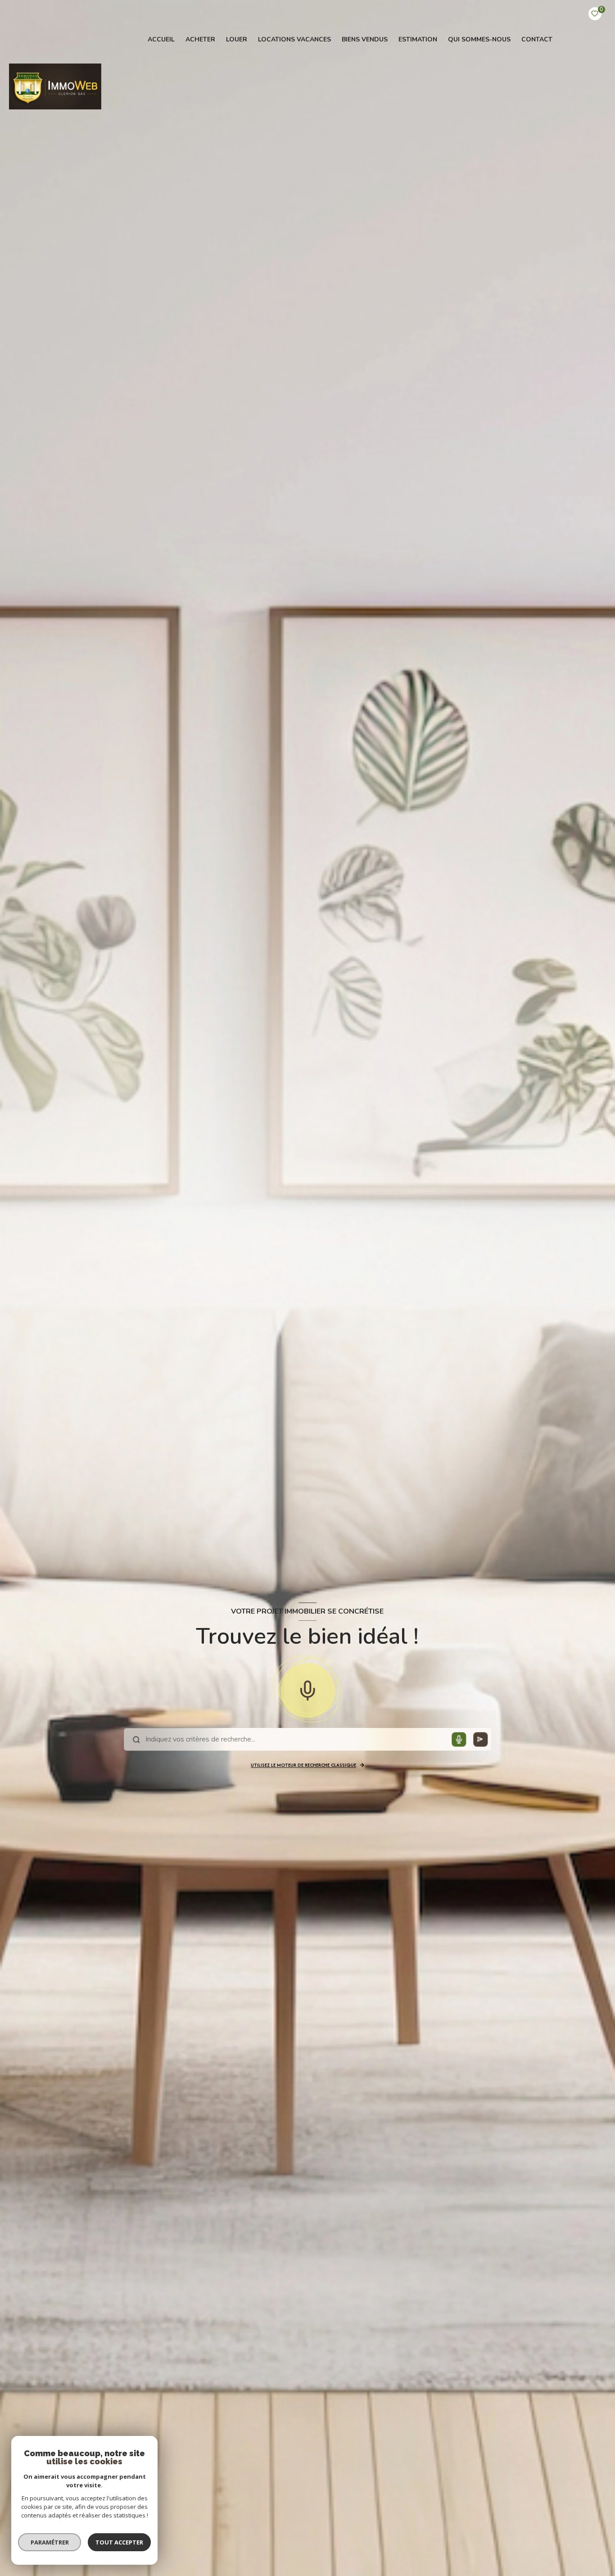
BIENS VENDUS (365, 40)
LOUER (237, 40)
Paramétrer (50, 2542)
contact (537, 40)
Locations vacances (294, 40)
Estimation (418, 40)
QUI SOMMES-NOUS (479, 40)
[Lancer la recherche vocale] (307, 1689)
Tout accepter (119, 2542)
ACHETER (200, 40)
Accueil (161, 40)
